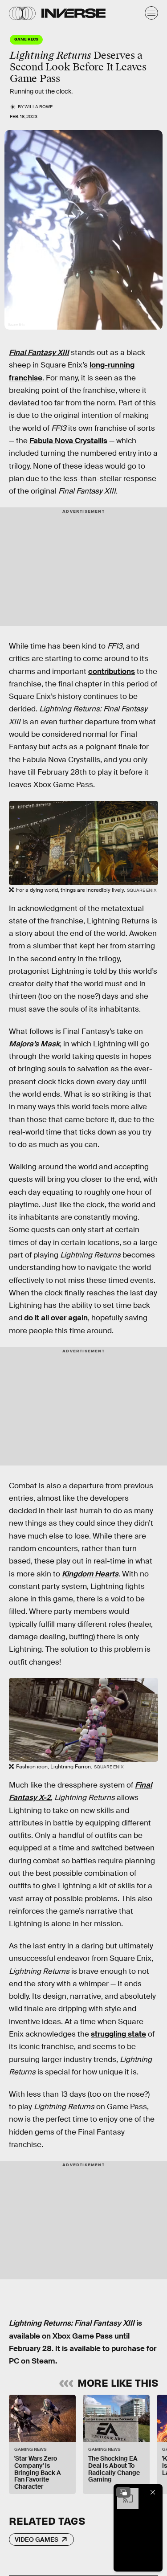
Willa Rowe (39, 107)
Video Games (37, 2539)
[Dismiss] (153, 2492)
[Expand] (123, 2492)
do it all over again (56, 1318)
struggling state (118, 2034)
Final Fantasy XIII (39, 353)
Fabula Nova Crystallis (68, 441)
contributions (112, 672)
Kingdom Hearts (90, 1574)
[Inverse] (73, 13)
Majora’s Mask (34, 1044)
